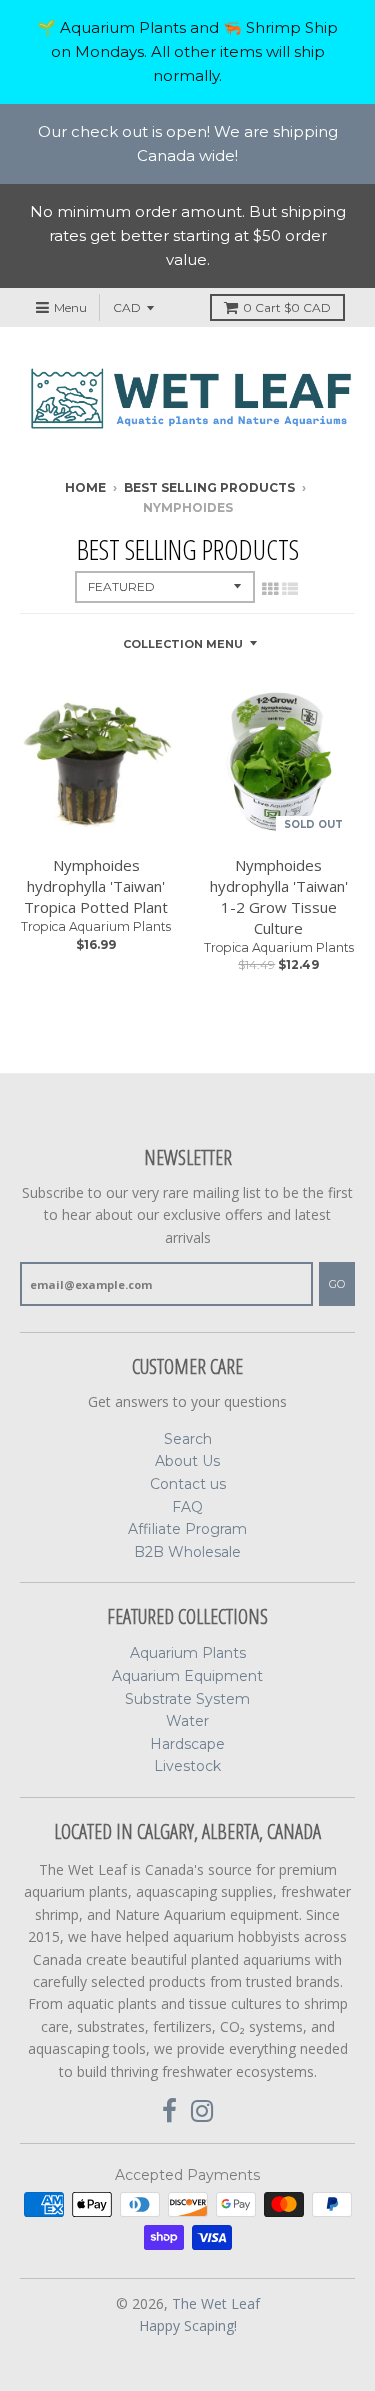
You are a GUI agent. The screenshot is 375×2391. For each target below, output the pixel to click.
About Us (187, 1461)
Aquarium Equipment (187, 1676)
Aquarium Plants (188, 1653)
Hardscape (187, 1744)
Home (85, 487)
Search (188, 1439)
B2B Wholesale (187, 1552)
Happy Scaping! (188, 2325)
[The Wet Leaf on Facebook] (169, 2111)
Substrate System (187, 1699)
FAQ (187, 1507)
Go (337, 1284)
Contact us (188, 1484)
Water (187, 1721)
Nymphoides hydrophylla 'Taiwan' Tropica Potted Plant (96, 886)
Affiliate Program (187, 1529)
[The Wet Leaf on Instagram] (202, 2111)
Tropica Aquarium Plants (96, 926)
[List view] (290, 589)
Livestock (187, 1766)
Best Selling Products (209, 487)
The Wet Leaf (216, 2303)
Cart (287, 307)
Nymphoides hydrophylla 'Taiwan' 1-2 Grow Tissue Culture (279, 896)
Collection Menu (183, 644)
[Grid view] (270, 589)
